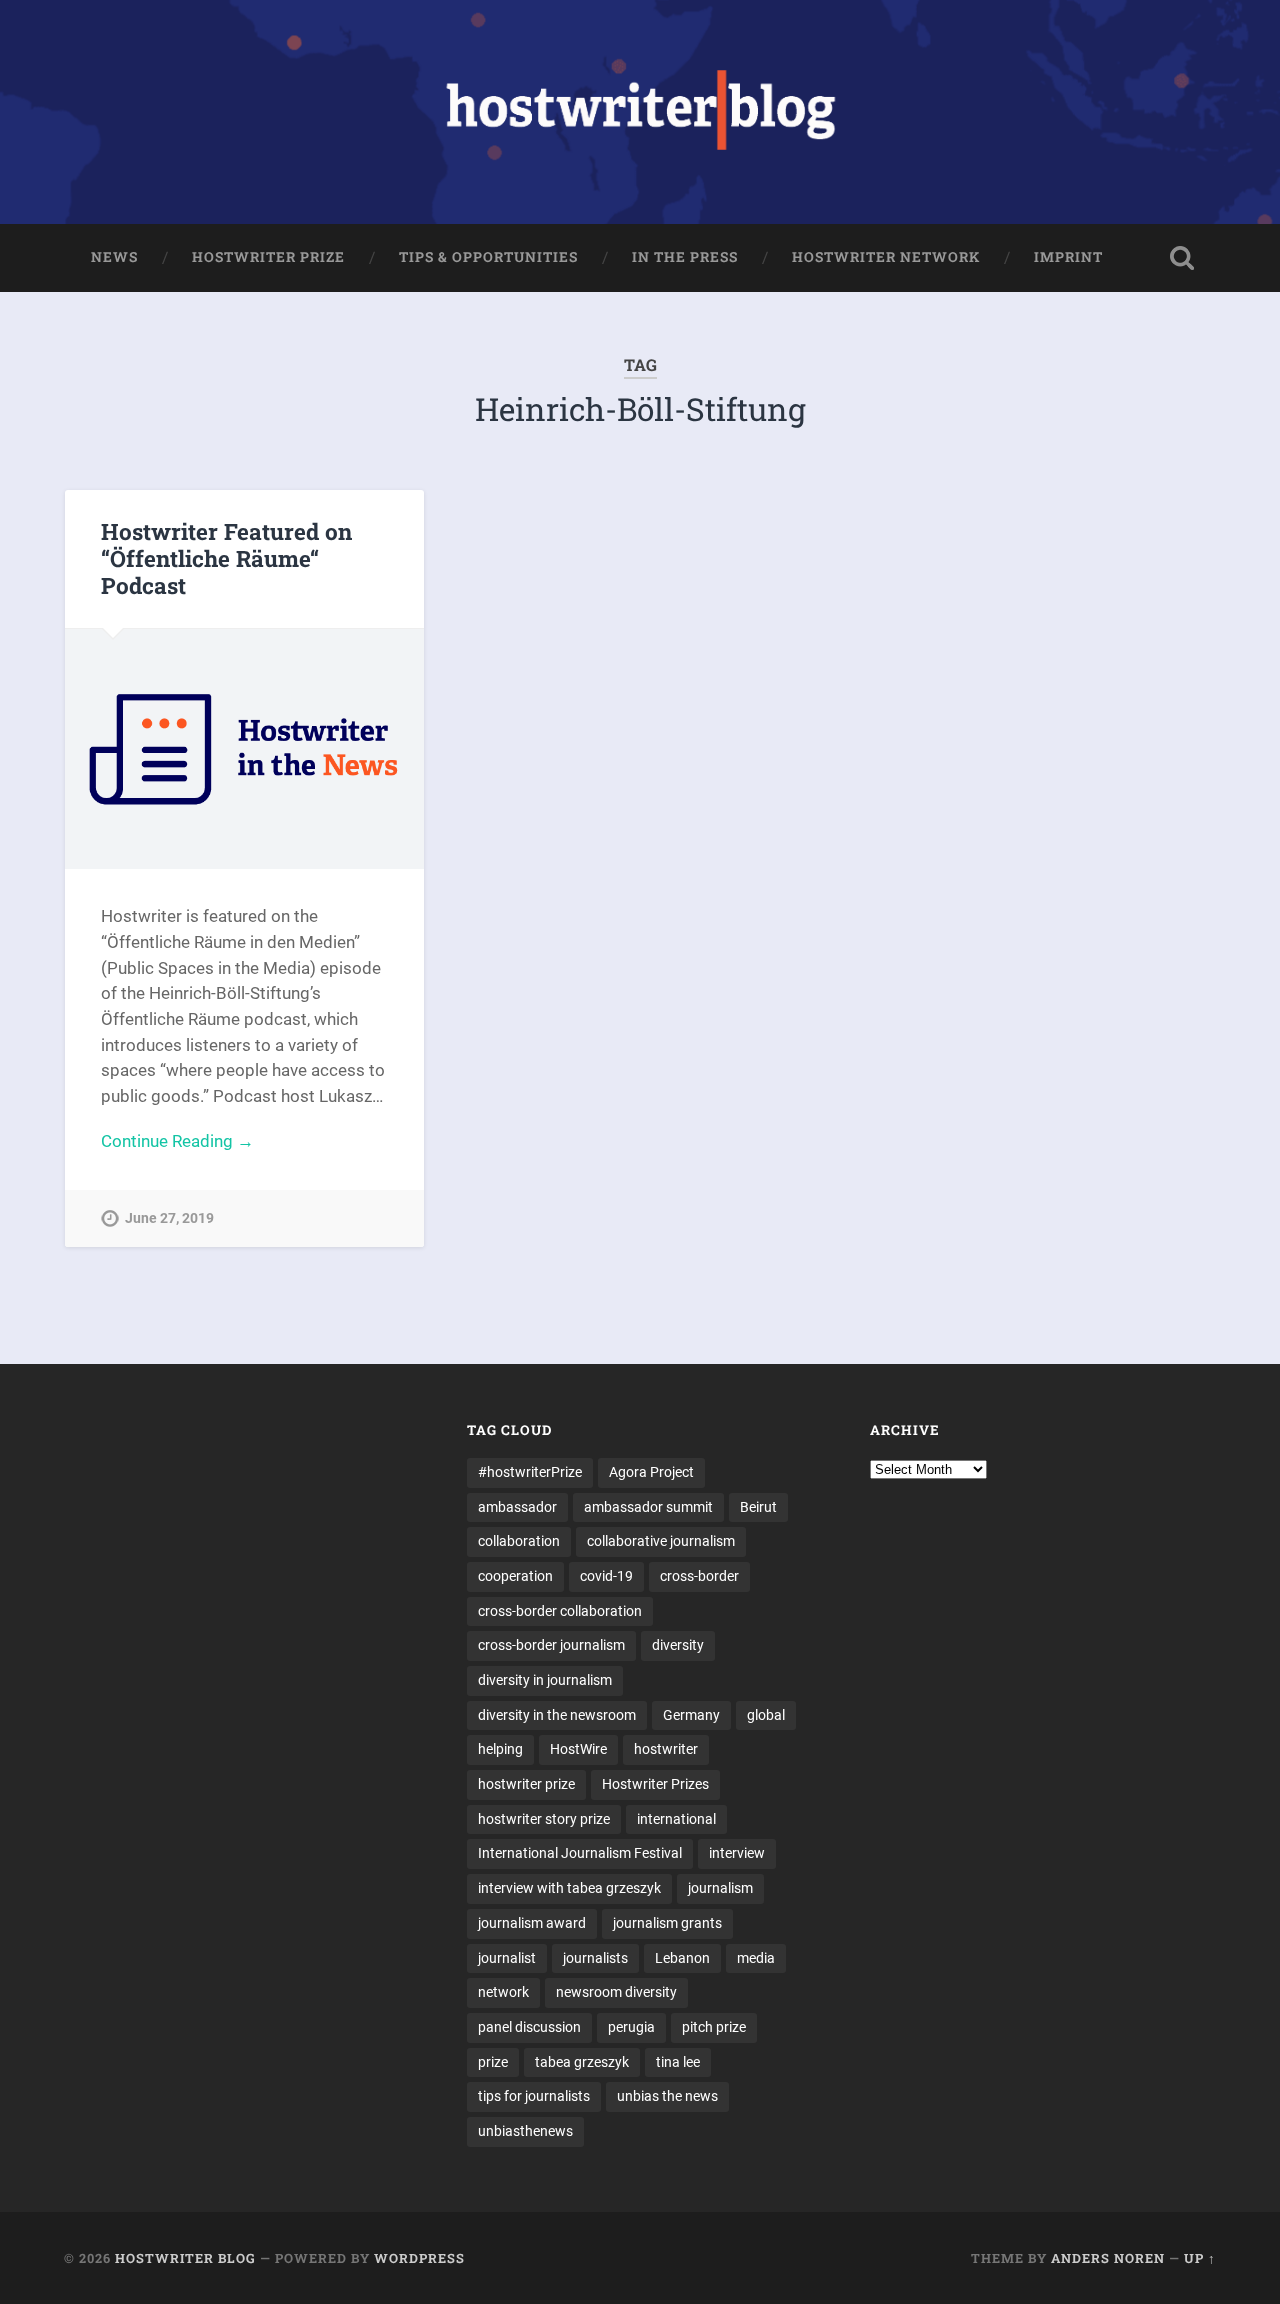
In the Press (685, 257)
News (114, 257)
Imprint (1068, 257)
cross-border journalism (551, 1645)
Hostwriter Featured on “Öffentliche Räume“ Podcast (226, 558)
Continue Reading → (177, 1141)
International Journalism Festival (580, 1853)
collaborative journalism (661, 1541)
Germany (691, 1715)
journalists (595, 1958)
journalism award (532, 1923)
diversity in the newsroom (557, 1715)
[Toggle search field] (1182, 258)
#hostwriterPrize (530, 1472)
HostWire (578, 1749)
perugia (631, 2027)
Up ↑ (1200, 2258)
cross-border (699, 1576)
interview (737, 1853)
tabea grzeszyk (582, 2062)
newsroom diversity (616, 1992)
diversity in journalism (545, 1680)
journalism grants (667, 1923)
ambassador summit (648, 1507)
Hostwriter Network (886, 257)
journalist (507, 1958)
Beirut (758, 1507)
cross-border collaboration (560, 1611)
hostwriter (666, 1749)
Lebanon (682, 1958)
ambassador (517, 1507)
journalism (720, 1888)
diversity (678, 1645)
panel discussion (529, 2027)
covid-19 (606, 1576)
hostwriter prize (526, 1784)
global (766, 1715)
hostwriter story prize (544, 1819)
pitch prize (714, 2027)
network (503, 1992)
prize (493, 2062)
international (676, 1819)
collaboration (519, 1541)
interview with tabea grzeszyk (569, 1888)
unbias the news (667, 2096)
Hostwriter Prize (268, 257)
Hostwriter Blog (185, 2258)
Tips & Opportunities (488, 257)
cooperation (515, 1576)
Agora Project (651, 1472)
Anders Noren (1108, 2258)
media (756, 1958)
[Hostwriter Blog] (640, 112)
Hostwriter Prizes (655, 1784)
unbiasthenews (525, 2131)
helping (500, 1749)
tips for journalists (534, 2096)
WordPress (419, 2258)
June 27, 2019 (169, 1218)
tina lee (678, 2062)
